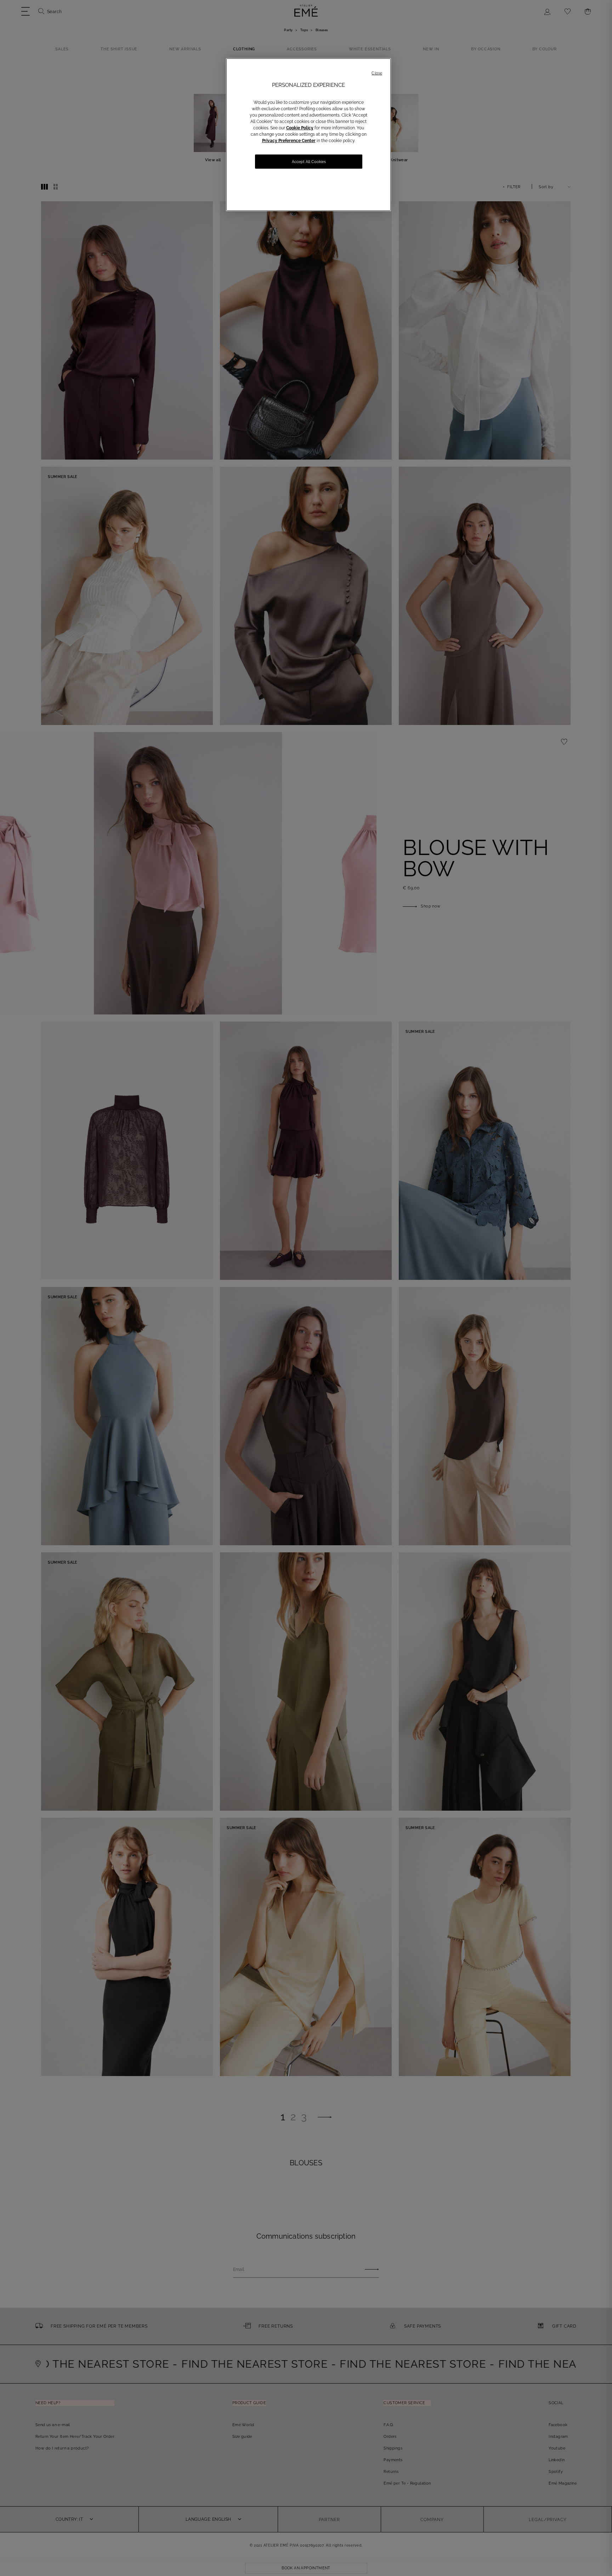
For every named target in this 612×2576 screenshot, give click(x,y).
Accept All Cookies (309, 162)
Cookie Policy (300, 128)
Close (377, 73)
